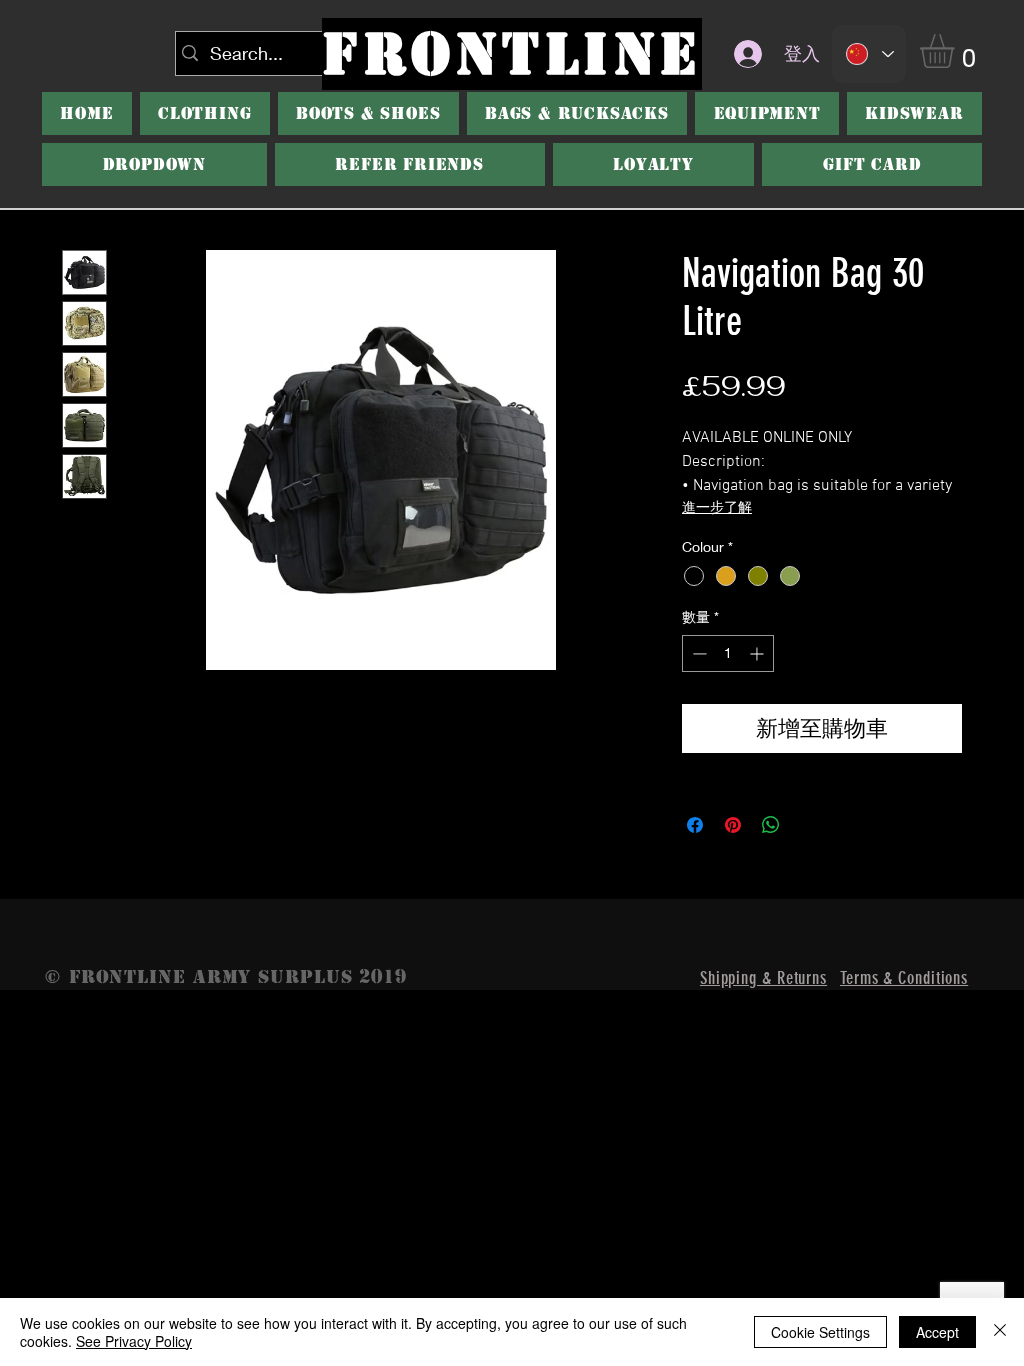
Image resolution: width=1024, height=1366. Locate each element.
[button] (368, 113)
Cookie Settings (820, 1332)
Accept (937, 1332)
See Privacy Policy (134, 1341)
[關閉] (1000, 1332)
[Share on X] (809, 825)
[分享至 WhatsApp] (771, 825)
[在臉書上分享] (695, 825)
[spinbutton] (728, 653)
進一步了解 (717, 508)
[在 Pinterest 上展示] (733, 825)
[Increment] (758, 653)
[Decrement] (697, 653)
